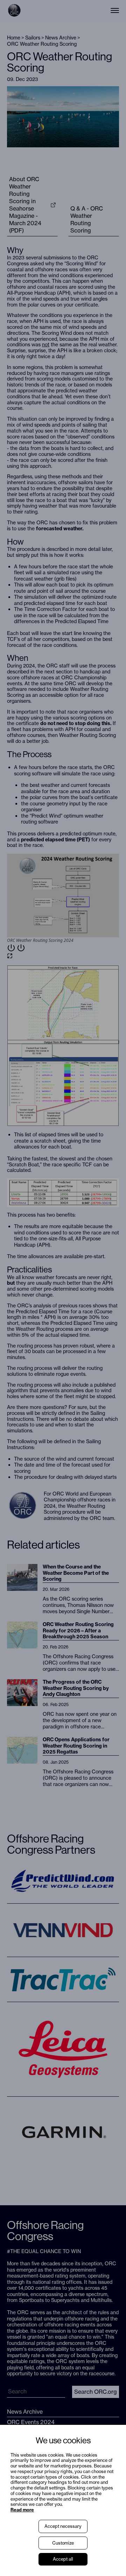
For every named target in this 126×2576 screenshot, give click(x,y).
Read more (22, 2510)
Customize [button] (63, 2543)
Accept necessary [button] (63, 2526)
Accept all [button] (63, 2559)
